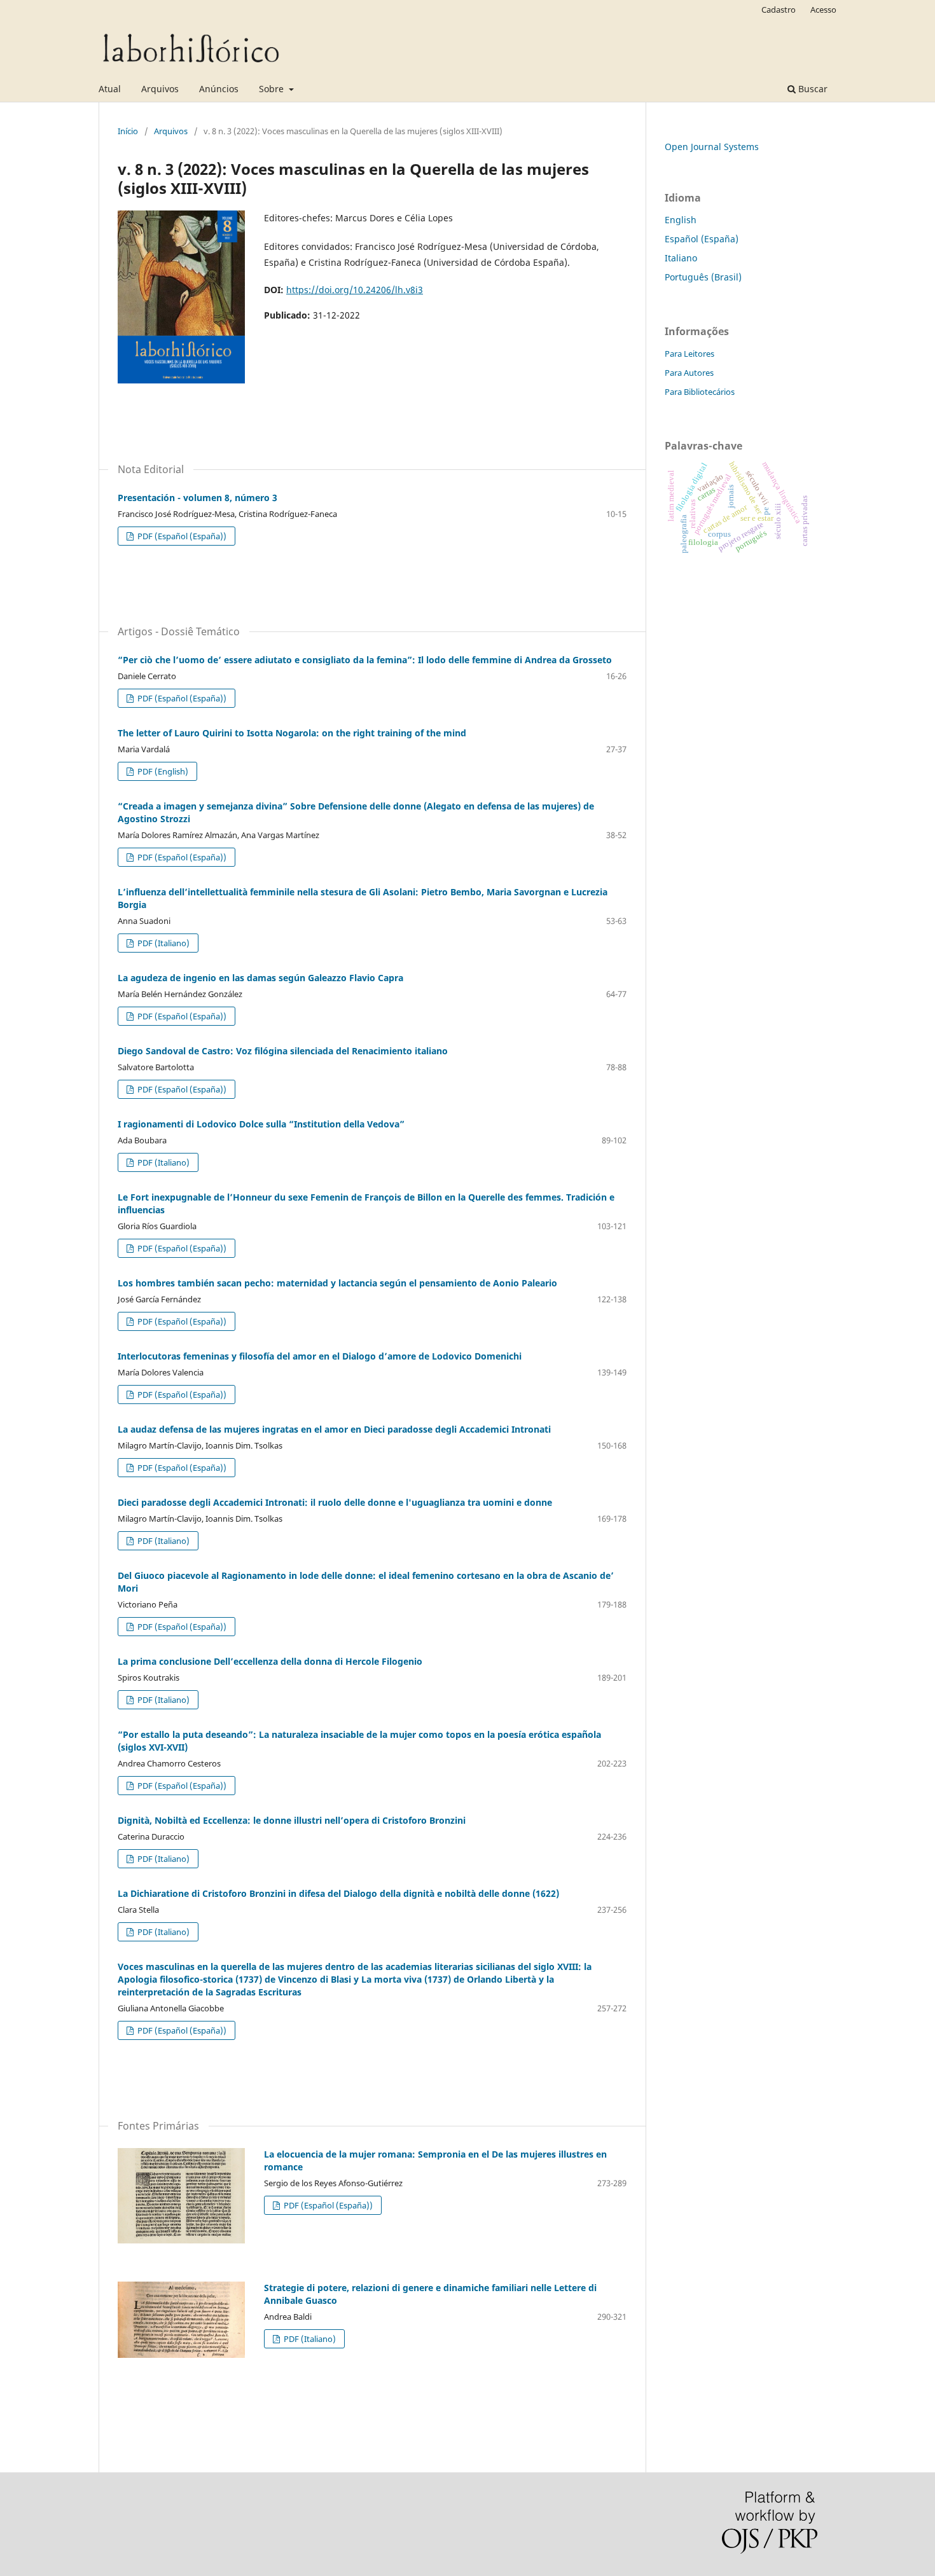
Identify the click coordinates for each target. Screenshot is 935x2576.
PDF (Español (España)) (181, 536)
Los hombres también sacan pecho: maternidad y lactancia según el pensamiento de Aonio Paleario (337, 1283)
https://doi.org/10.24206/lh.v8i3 (355, 290)
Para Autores (689, 373)
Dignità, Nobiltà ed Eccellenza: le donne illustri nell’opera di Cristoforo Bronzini (292, 1820)
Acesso (823, 10)
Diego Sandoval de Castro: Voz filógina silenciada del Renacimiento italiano (283, 1051)
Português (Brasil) (703, 277)
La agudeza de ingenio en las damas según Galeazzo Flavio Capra (260, 978)
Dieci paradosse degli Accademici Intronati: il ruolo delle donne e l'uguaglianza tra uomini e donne (335, 1502)
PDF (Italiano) (163, 943)
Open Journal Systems (712, 147)
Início (128, 131)
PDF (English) (162, 771)
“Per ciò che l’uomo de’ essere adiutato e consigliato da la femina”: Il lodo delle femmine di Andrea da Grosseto (365, 660)
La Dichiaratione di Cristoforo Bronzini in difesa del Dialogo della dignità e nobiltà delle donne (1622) (338, 1893)
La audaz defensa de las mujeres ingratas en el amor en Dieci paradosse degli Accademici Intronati (334, 1429)
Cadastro (779, 10)
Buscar (812, 89)
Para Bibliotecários (700, 392)
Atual (110, 89)
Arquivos (160, 89)
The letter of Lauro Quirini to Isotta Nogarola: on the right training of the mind (292, 733)
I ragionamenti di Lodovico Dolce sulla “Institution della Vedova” (261, 1124)
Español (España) (702, 239)
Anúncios (219, 89)
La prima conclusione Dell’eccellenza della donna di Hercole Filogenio (270, 1661)
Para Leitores (689, 354)
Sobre (273, 89)
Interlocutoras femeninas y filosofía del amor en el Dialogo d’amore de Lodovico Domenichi (320, 1356)
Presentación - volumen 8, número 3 (197, 498)
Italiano (681, 258)
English (681, 220)
